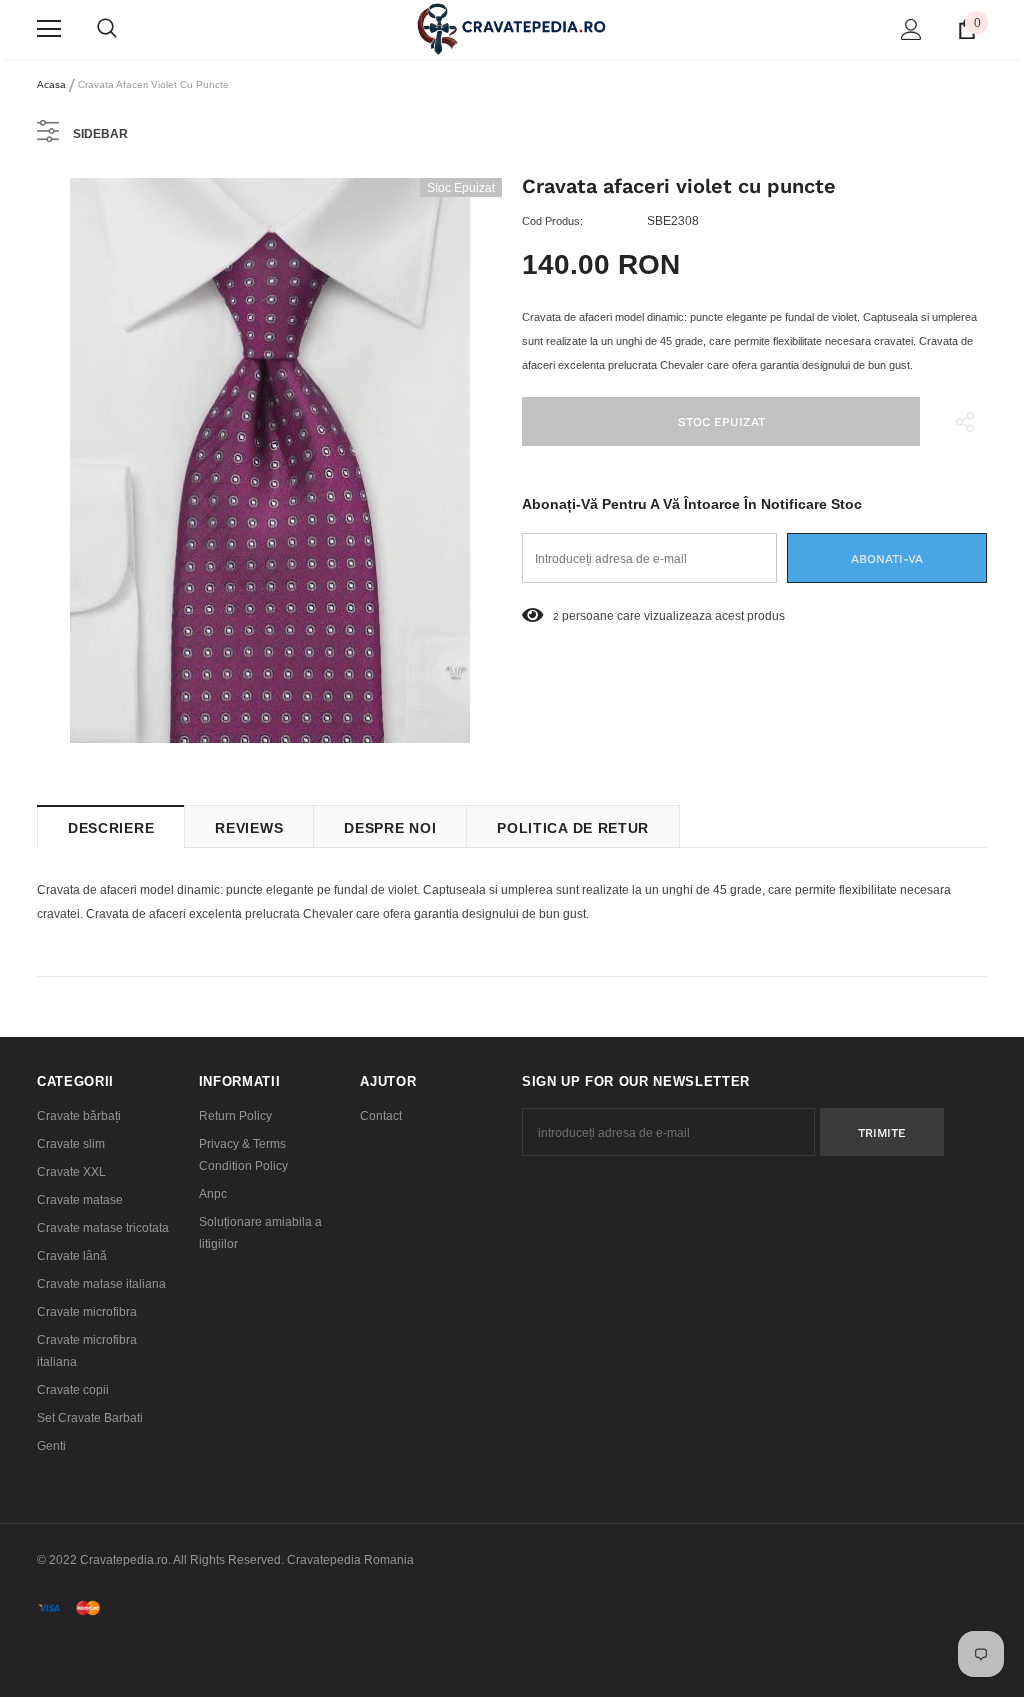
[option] (269, 460)
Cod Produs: (552, 221)
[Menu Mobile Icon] (49, 29)
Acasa (51, 84)
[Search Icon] (107, 29)
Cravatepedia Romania (350, 1560)
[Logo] (512, 28)
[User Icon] (911, 29)
